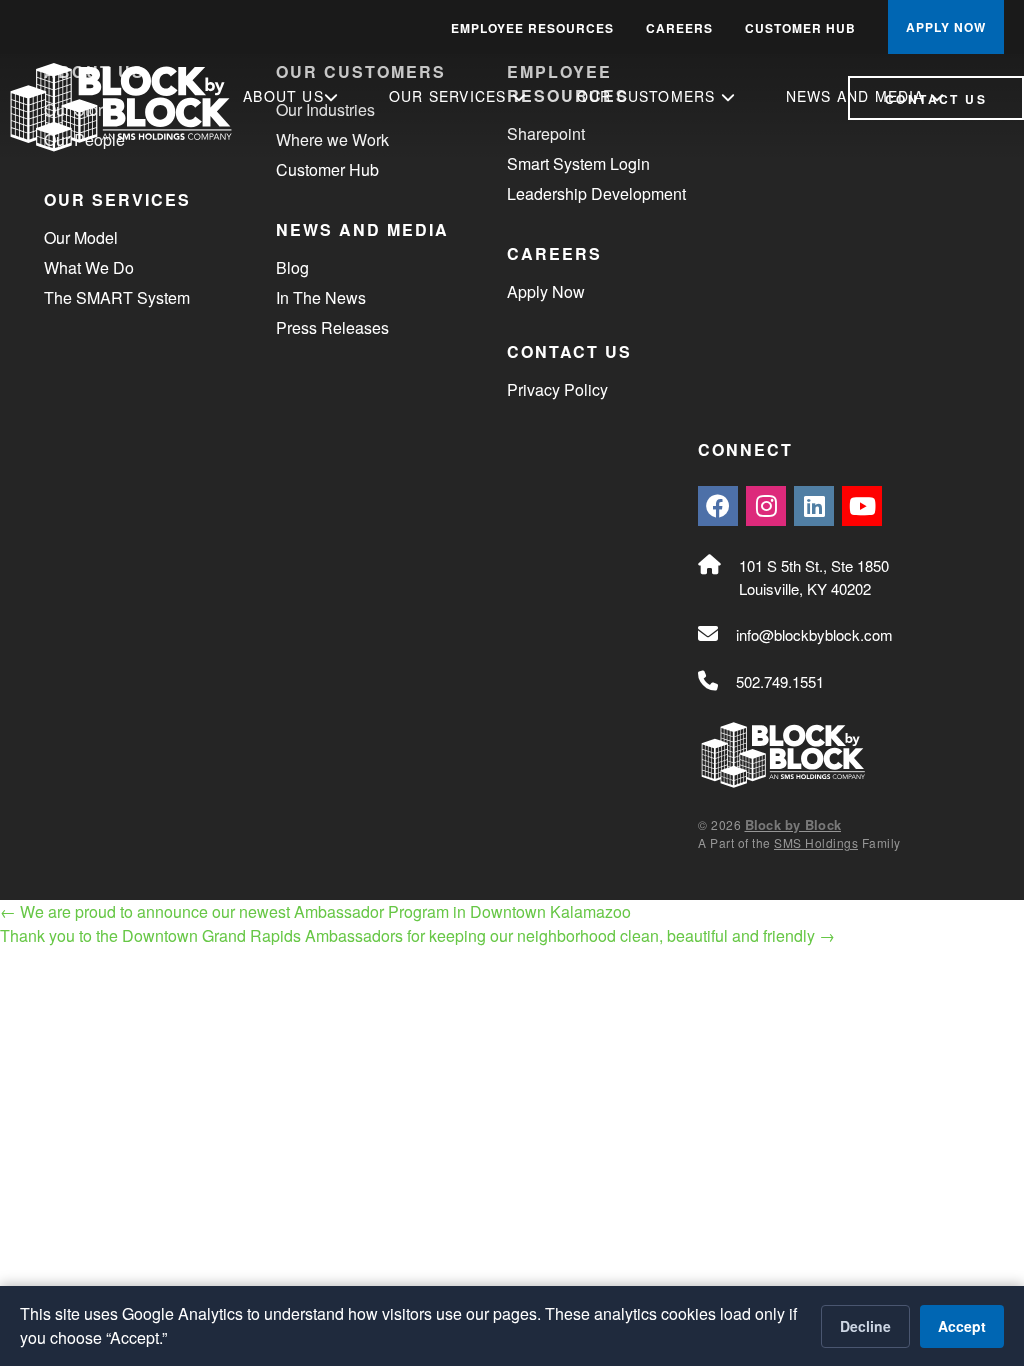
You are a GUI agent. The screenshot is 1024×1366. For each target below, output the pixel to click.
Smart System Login (578, 163)
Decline (865, 1326)
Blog (292, 267)
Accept (962, 1326)
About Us (283, 96)
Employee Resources (532, 28)
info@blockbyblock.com (814, 634)
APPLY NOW (946, 27)
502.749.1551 (780, 681)
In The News (321, 297)
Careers (679, 28)
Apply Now (546, 291)
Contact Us (936, 99)
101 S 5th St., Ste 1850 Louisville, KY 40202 (814, 577)
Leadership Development (596, 193)
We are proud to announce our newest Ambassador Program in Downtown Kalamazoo (315, 911)
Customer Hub (800, 28)
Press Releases (332, 327)
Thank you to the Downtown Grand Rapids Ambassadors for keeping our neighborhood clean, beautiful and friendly (417, 935)
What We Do (89, 267)
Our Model (81, 237)
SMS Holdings (816, 842)
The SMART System (117, 297)
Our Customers (649, 96)
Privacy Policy (557, 389)
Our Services (450, 96)
